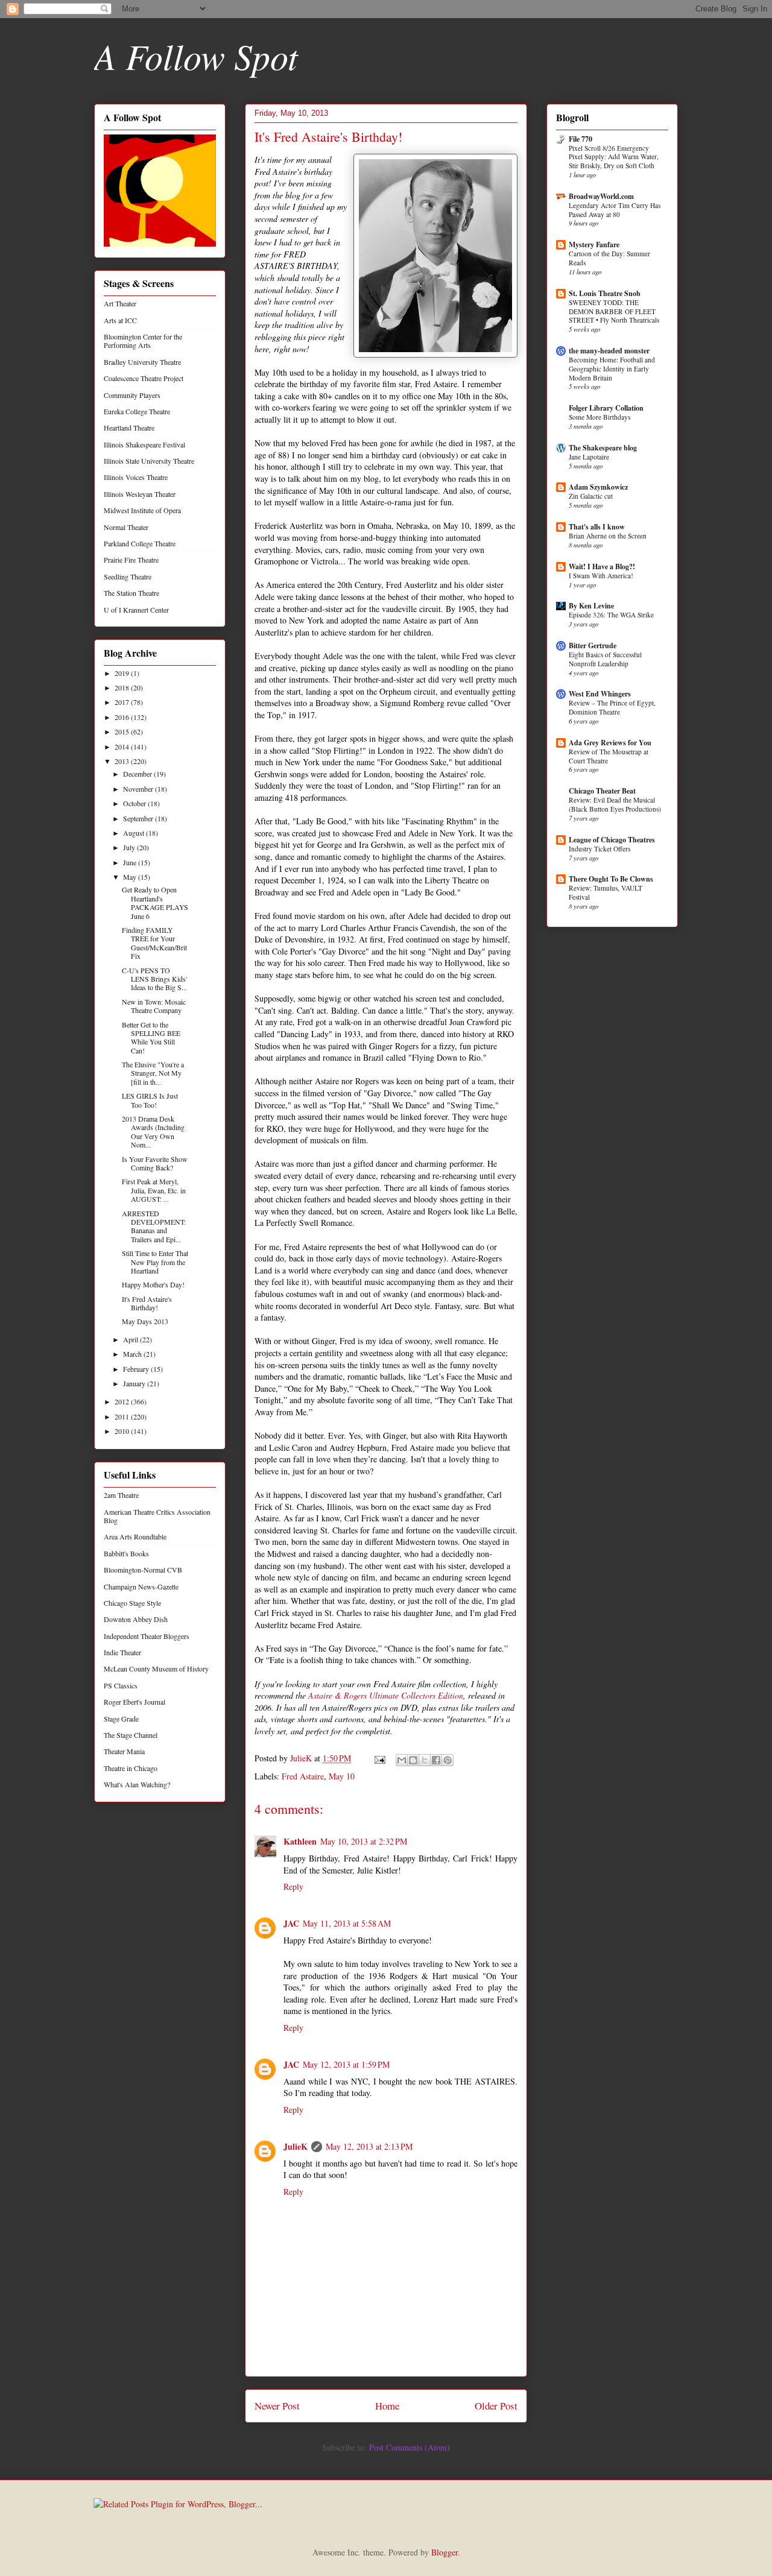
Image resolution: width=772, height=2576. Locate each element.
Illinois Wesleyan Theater (140, 494)
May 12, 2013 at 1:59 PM (346, 2064)
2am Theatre (121, 1495)
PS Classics (121, 1685)
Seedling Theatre (128, 576)
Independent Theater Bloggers (147, 1636)
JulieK (296, 2146)
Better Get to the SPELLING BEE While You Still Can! (151, 1037)
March (133, 1354)
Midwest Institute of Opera (142, 510)
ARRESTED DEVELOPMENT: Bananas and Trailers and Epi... (154, 1226)
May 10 (342, 1776)
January (135, 1383)
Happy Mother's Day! (153, 1284)
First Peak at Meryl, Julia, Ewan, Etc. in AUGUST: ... (154, 1190)
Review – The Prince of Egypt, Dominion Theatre (612, 707)
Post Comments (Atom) (410, 2447)
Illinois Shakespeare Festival (144, 444)
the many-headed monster (609, 351)
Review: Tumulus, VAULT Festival (606, 892)
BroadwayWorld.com (601, 196)
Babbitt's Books (126, 1553)
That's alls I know (597, 527)
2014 (123, 747)
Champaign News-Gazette (141, 1586)
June (131, 862)
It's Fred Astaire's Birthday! (147, 1303)
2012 (123, 1401)
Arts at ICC (120, 320)
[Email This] (402, 1760)
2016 (123, 717)
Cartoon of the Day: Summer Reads (609, 258)
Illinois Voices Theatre (136, 477)
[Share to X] (425, 1760)
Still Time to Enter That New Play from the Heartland (155, 1262)
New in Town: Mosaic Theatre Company (154, 1006)
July (130, 847)
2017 (123, 702)
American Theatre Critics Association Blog (157, 1516)
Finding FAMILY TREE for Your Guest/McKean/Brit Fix (154, 943)
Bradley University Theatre (142, 362)
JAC (291, 1923)
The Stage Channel (131, 1735)
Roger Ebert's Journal (134, 1702)
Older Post (496, 2406)
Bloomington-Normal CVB (143, 1570)
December (138, 774)
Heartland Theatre (129, 428)
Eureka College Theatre (137, 411)
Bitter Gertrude (593, 646)
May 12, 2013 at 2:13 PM (369, 2146)
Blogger (445, 2552)
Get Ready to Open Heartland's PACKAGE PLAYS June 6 (155, 902)
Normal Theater (126, 527)
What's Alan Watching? (137, 1784)
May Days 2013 (145, 1321)
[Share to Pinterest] (448, 1760)
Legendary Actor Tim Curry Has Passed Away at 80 (615, 210)
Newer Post (277, 2406)
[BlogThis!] (413, 1760)
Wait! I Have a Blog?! (602, 567)
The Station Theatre (131, 593)
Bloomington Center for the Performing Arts (143, 341)
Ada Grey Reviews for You (610, 743)
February (137, 1369)
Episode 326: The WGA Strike (611, 615)
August (134, 833)
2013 (123, 761)
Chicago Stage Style (132, 1603)
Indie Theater (122, 1652)
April (131, 1339)
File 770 (581, 139)
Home (387, 2406)
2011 (123, 1416)
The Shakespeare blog (603, 448)
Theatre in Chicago (131, 1768)
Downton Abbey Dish (136, 1619)
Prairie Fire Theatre (131, 560)
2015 (123, 731)
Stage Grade (121, 1719)
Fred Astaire (303, 1776)
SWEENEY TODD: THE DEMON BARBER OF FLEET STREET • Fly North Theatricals (614, 311)
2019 (123, 673)
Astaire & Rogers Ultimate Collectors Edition (386, 1695)
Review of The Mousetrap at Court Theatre (609, 756)
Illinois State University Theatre (149, 461)
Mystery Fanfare (594, 245)
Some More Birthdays (600, 417)
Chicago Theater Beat (602, 791)
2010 (123, 1431)
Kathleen (300, 1841)
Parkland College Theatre (140, 543)
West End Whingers (600, 694)
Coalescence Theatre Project (144, 378)
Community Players (132, 395)
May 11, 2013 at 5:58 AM (347, 1923)
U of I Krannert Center (136, 610)
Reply (293, 1886)
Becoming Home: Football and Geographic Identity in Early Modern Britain (612, 369)
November (139, 789)
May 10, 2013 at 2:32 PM (364, 1841)
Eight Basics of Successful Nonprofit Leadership (605, 659)
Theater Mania (124, 1751)
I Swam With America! (601, 576)
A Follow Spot (196, 55)
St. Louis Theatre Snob (605, 293)
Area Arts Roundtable (135, 1536)
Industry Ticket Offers (600, 849)
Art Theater (120, 303)
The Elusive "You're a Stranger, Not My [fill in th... (153, 1073)
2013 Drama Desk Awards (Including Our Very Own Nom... (153, 1132)
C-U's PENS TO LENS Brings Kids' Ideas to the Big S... (154, 979)
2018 (123, 687)
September (139, 818)
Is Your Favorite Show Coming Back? (155, 1163)
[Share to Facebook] (436, 1760)
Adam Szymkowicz (598, 487)
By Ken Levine (591, 606)
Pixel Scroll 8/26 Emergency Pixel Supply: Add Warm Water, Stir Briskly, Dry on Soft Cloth (614, 157)
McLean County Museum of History (156, 1668)
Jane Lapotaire (589, 457)
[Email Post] (379, 1758)
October (135, 803)
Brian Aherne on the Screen (608, 536)
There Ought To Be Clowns (611, 879)
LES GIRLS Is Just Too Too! (150, 1100)
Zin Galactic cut (591, 496)
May (131, 877)
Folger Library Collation (606, 408)
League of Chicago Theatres (612, 840)
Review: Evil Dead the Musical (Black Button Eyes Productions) (615, 804)
